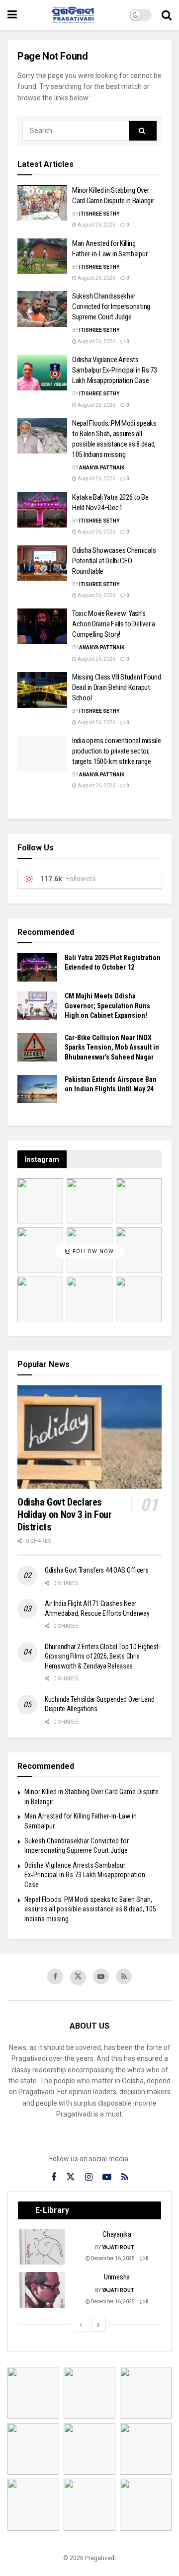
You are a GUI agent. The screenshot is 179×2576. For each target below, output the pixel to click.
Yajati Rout (118, 2247)
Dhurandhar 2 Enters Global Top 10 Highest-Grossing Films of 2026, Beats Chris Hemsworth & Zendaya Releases (102, 1656)
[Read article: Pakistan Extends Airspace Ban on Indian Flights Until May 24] (37, 1089)
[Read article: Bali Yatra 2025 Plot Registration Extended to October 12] (37, 967)
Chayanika (117, 2234)
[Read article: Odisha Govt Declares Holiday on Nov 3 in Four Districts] (89, 1437)
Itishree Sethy (99, 214)
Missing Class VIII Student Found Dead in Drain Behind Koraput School (116, 687)
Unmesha (117, 2277)
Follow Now (92, 1252)
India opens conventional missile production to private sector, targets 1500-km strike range (116, 751)
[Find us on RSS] (124, 1976)
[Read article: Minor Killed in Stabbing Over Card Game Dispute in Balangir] (42, 203)
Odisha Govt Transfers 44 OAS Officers (97, 1570)
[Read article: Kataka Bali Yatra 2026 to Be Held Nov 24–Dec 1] (42, 510)
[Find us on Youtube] (101, 1976)
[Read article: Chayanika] (43, 2247)
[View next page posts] (98, 2325)
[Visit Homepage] (73, 15)
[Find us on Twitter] (78, 1977)
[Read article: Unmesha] (43, 2290)
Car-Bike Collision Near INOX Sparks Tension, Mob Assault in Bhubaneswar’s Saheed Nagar (112, 1047)
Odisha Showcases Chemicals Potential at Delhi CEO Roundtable (114, 561)
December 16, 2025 (112, 2258)
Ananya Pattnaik (102, 468)
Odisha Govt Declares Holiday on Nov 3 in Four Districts (64, 1515)
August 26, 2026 (96, 225)
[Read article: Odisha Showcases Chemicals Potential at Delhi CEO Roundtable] (42, 563)
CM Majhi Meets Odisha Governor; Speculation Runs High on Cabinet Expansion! (107, 1006)
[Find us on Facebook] (55, 1976)
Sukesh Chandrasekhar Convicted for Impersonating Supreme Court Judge (111, 306)
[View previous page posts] (81, 2325)
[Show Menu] (12, 15)
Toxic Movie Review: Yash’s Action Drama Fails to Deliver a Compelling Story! (114, 624)
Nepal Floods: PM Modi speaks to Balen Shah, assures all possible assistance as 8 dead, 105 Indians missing (90, 1909)
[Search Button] (167, 15)
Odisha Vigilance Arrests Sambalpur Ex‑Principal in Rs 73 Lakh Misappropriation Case (115, 370)
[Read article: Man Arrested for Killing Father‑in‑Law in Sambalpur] (42, 256)
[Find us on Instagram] (89, 2177)
